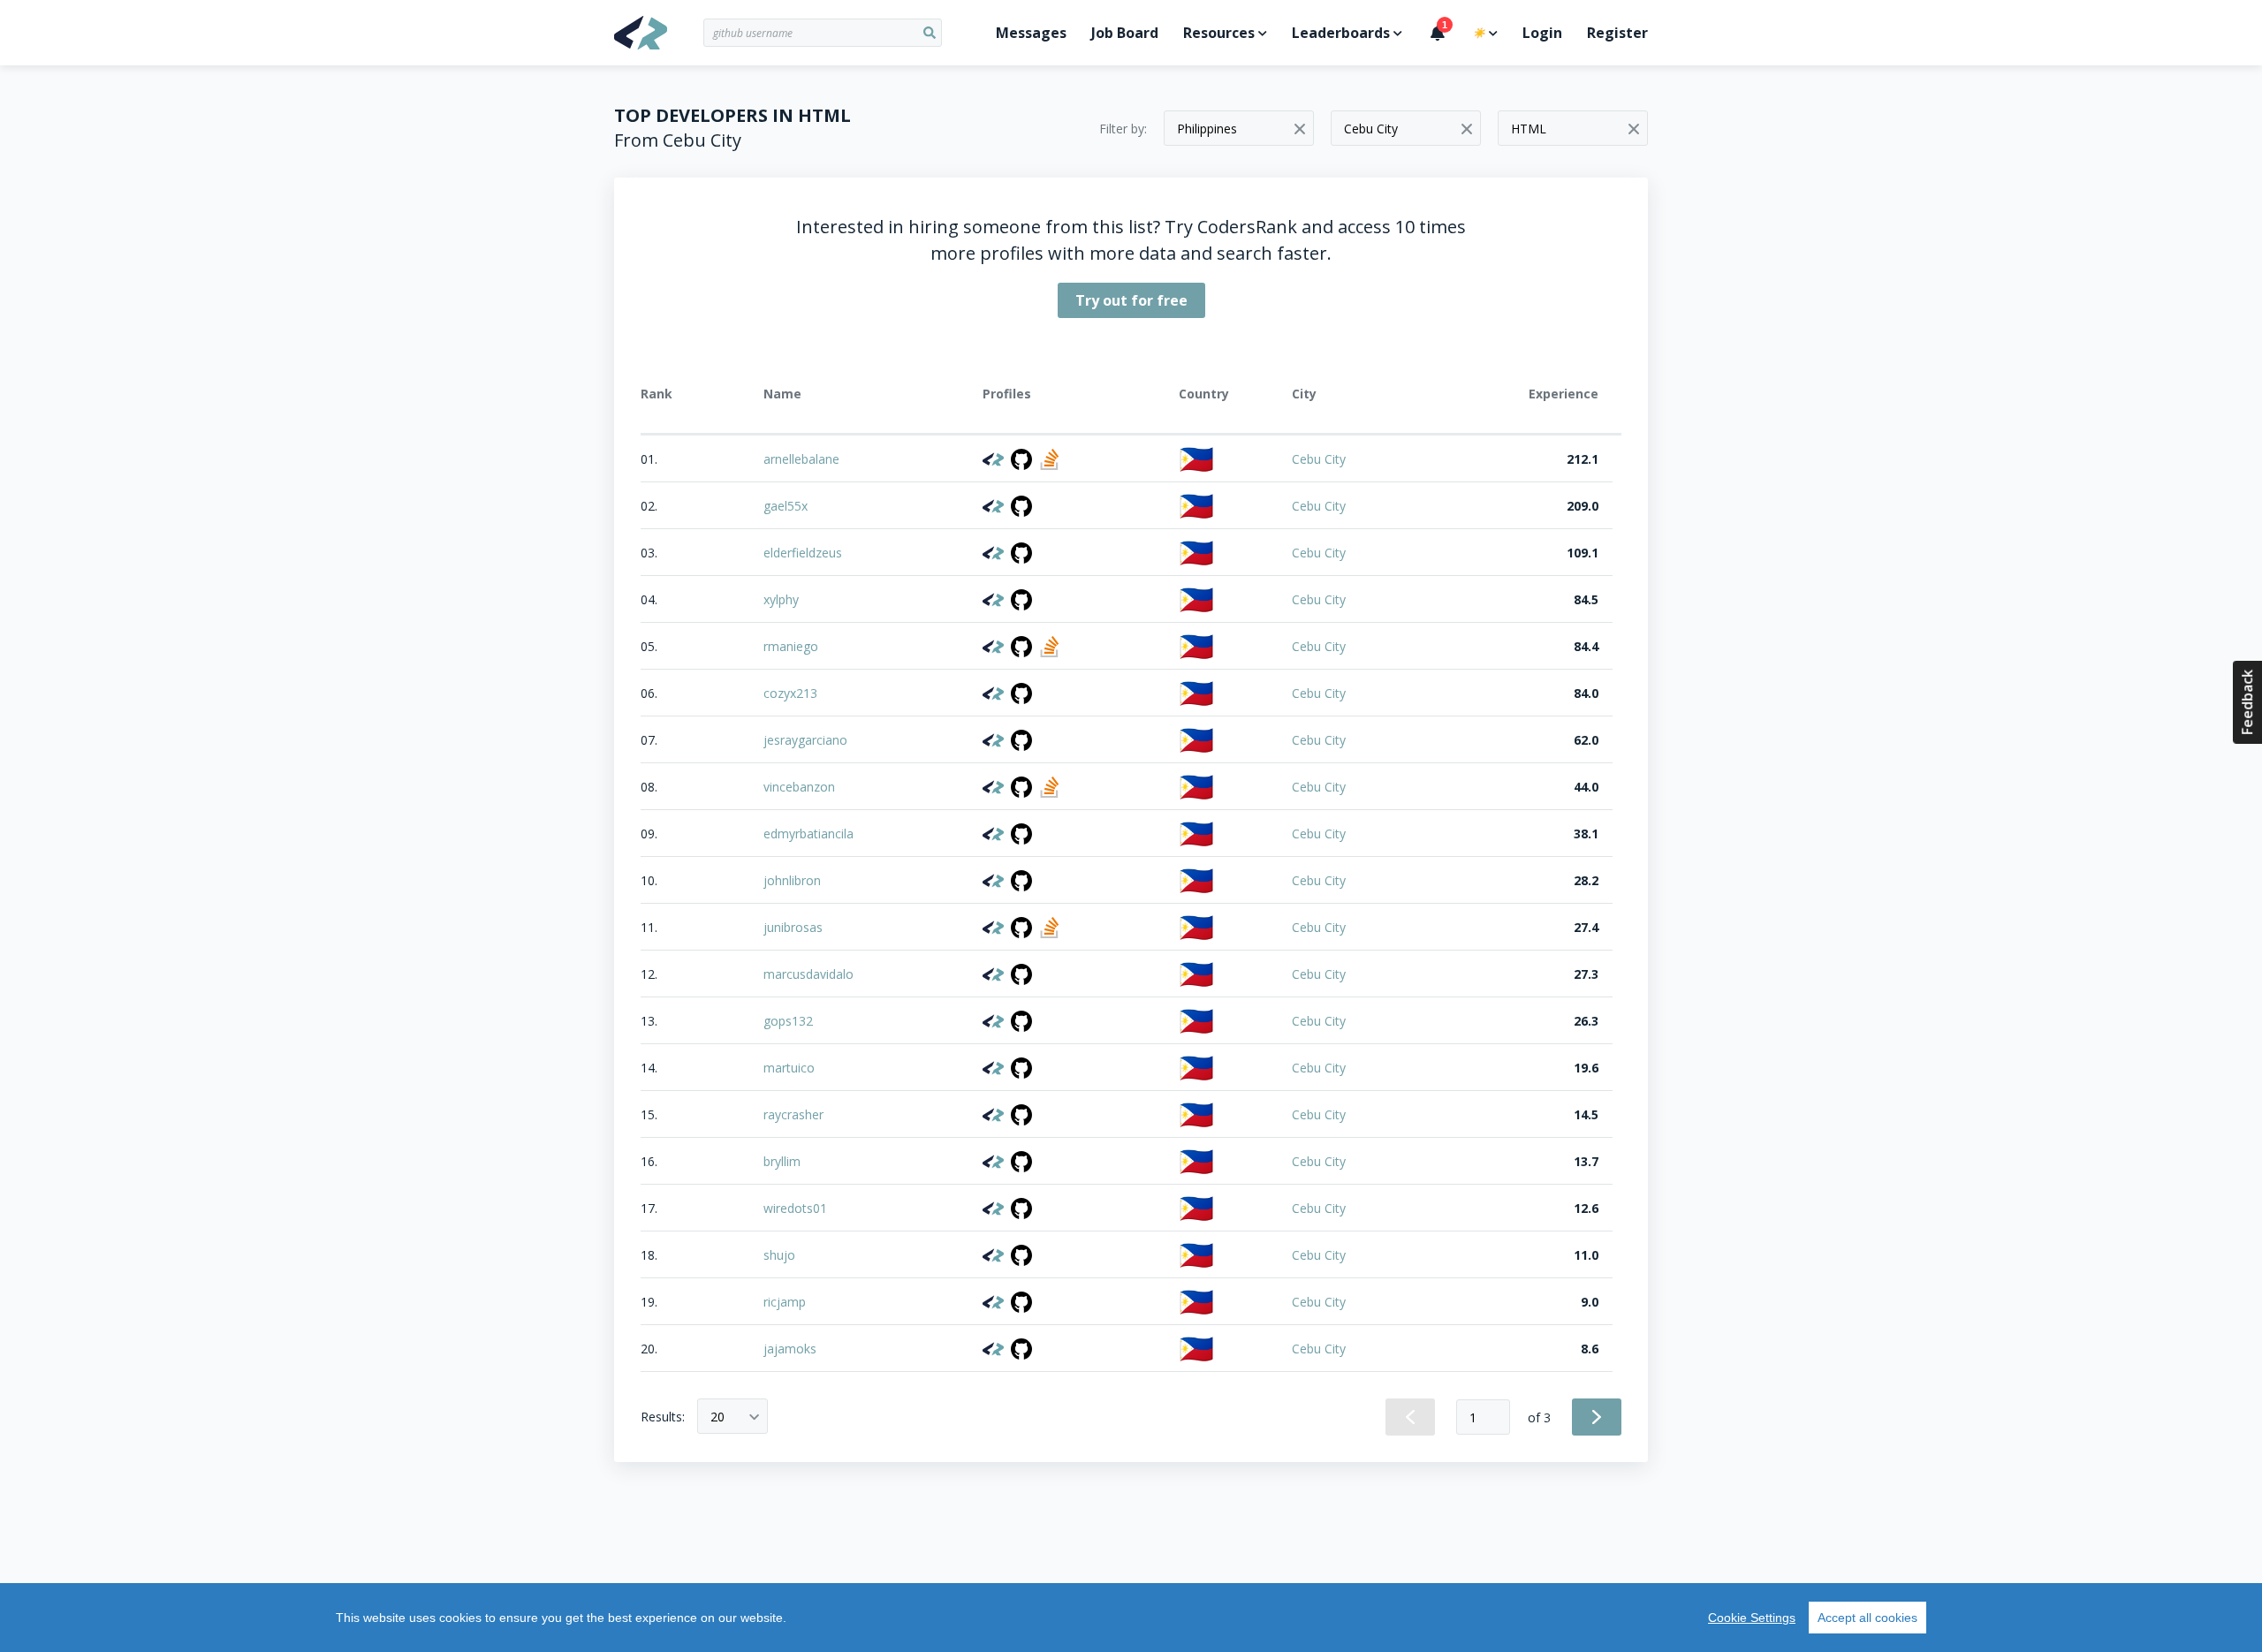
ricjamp (785, 1302)
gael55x (786, 506)
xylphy (781, 599)
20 (717, 1417)
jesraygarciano (805, 740)
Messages (1031, 33)
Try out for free (1131, 300)
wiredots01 (795, 1208)
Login (1542, 33)
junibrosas (793, 927)
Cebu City (1319, 459)
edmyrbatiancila (808, 834)
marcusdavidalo (808, 974)
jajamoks (790, 1349)
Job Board (1125, 33)
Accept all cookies (1867, 1618)
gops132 (788, 1021)
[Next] (1597, 1417)
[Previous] (1410, 1417)
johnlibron (792, 880)
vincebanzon (799, 787)
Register (1617, 33)
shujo (779, 1255)
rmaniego (791, 646)
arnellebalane (801, 459)
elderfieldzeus (803, 553)
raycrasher (793, 1114)
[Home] (659, 33)
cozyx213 (790, 693)
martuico (789, 1068)
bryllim (782, 1161)
